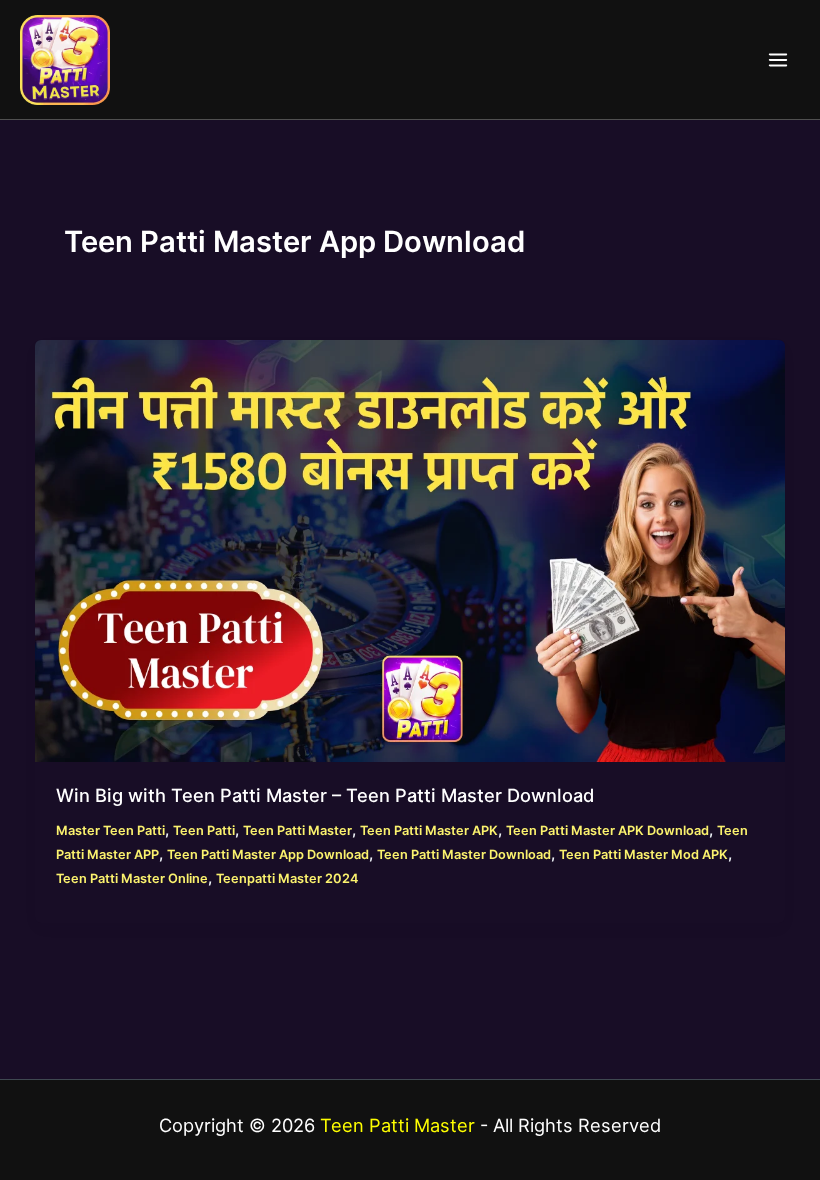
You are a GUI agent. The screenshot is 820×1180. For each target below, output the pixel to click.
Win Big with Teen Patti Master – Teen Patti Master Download (325, 795)
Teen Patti (204, 830)
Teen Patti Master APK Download (607, 830)
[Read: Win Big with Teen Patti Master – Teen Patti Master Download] (410, 550)
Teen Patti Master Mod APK (643, 854)
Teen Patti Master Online (132, 878)
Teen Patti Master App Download (268, 854)
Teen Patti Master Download (464, 854)
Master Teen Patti (110, 830)
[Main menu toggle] (778, 60)
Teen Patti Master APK (429, 830)
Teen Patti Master (297, 830)
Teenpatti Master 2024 (287, 878)
